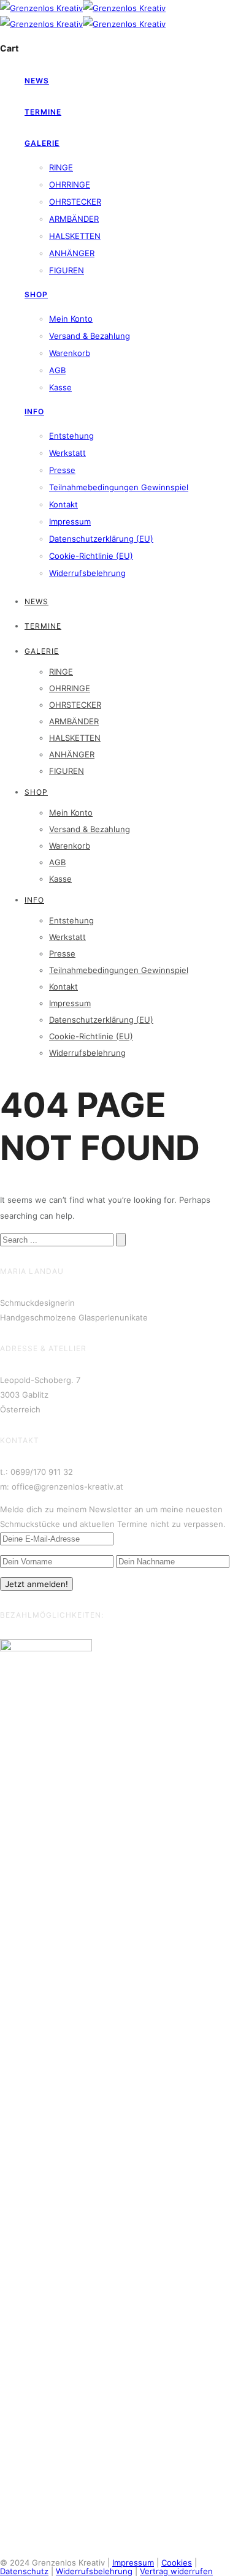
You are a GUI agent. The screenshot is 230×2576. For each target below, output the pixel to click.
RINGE (61, 167)
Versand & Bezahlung (90, 336)
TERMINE (43, 112)
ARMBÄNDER (74, 219)
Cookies (177, 2563)
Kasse (60, 387)
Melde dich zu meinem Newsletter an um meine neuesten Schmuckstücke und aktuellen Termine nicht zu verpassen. (113, 1517)
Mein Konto (71, 319)
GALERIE (42, 143)
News (37, 81)
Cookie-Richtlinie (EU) (91, 556)
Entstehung (71, 436)
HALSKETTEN (75, 236)
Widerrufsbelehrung (87, 573)
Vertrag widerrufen (176, 2571)
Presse (62, 470)
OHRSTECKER (75, 202)
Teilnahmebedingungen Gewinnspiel (119, 487)
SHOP (36, 294)
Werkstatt (67, 453)
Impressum (70, 521)
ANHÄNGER (72, 253)
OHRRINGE (70, 184)
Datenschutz (24, 2571)
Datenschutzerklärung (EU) (101, 539)
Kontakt (63, 504)
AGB (57, 370)
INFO (34, 411)
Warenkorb (70, 353)
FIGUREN (67, 270)
